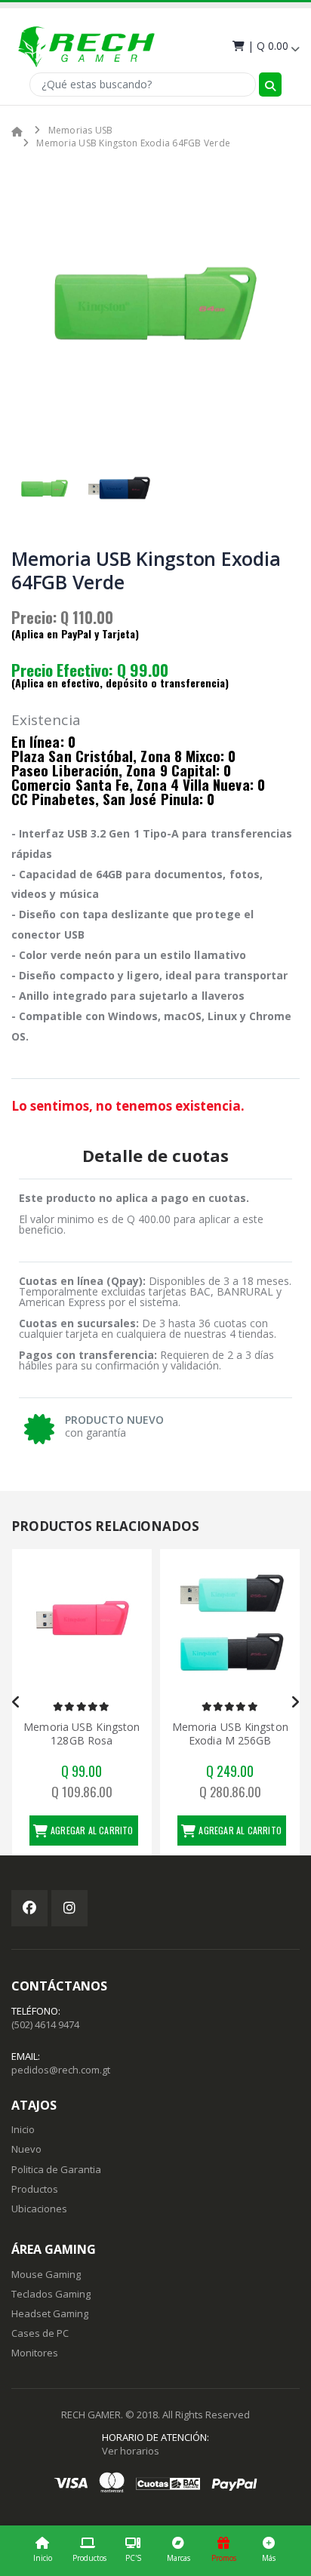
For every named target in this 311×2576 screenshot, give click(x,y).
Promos (224, 2558)
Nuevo (26, 2149)
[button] (265, 46)
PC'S (133, 2558)
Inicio (43, 2558)
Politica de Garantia (56, 2169)
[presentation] (34, 303)
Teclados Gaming (51, 2294)
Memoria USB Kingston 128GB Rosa (82, 1734)
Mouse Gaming (46, 2274)
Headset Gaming (50, 2313)
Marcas (179, 2558)
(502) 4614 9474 (45, 2024)
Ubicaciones (39, 2209)
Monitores (35, 2353)
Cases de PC (40, 2333)
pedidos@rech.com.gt (61, 2070)
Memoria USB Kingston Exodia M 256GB (230, 1734)
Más (269, 2558)
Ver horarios (131, 2451)
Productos (89, 2558)
